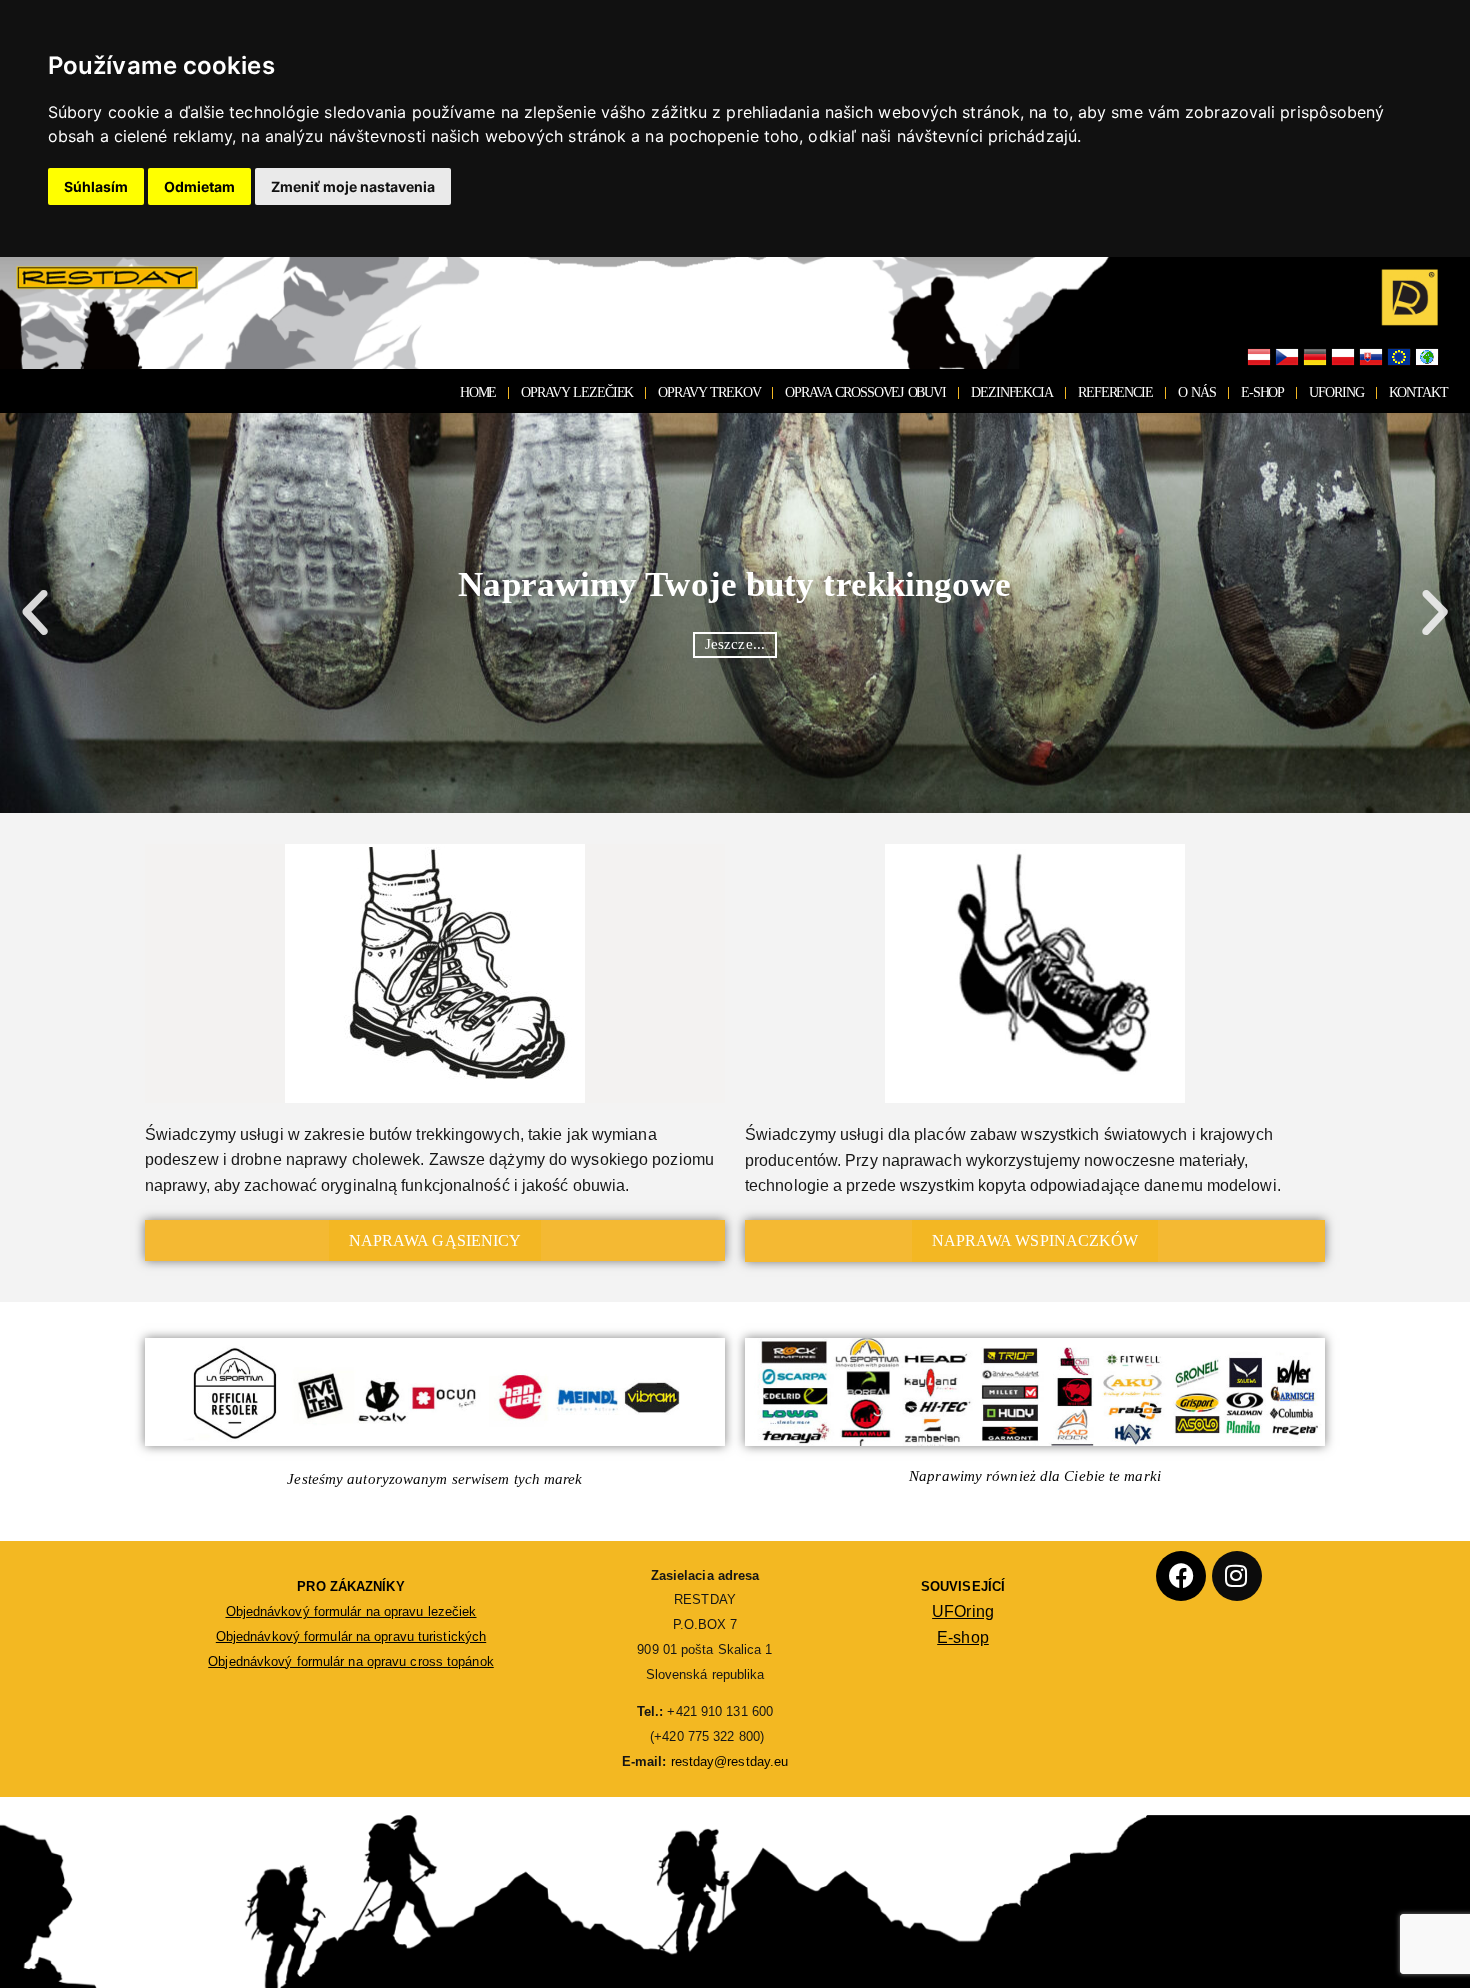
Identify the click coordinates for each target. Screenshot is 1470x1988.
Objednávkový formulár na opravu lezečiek (351, 1611)
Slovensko (1371, 358)
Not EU (1427, 358)
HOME (478, 392)
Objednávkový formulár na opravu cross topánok (351, 1661)
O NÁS (1197, 392)
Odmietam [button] (199, 186)
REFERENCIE (1115, 392)
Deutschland (1315, 358)
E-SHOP (1262, 392)
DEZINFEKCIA (1012, 392)
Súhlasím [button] (96, 186)
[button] (35, 613)
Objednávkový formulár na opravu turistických (351, 1636)
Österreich (1259, 358)
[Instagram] (1237, 1576)
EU (1399, 358)
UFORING (1336, 392)
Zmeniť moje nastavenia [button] (353, 186)
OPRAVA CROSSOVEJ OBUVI (865, 392)
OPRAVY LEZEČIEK (577, 392)
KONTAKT (1418, 392)
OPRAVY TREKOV (709, 392)
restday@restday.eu (730, 1761)
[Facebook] (1181, 1576)
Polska (1343, 358)
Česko (1287, 358)
